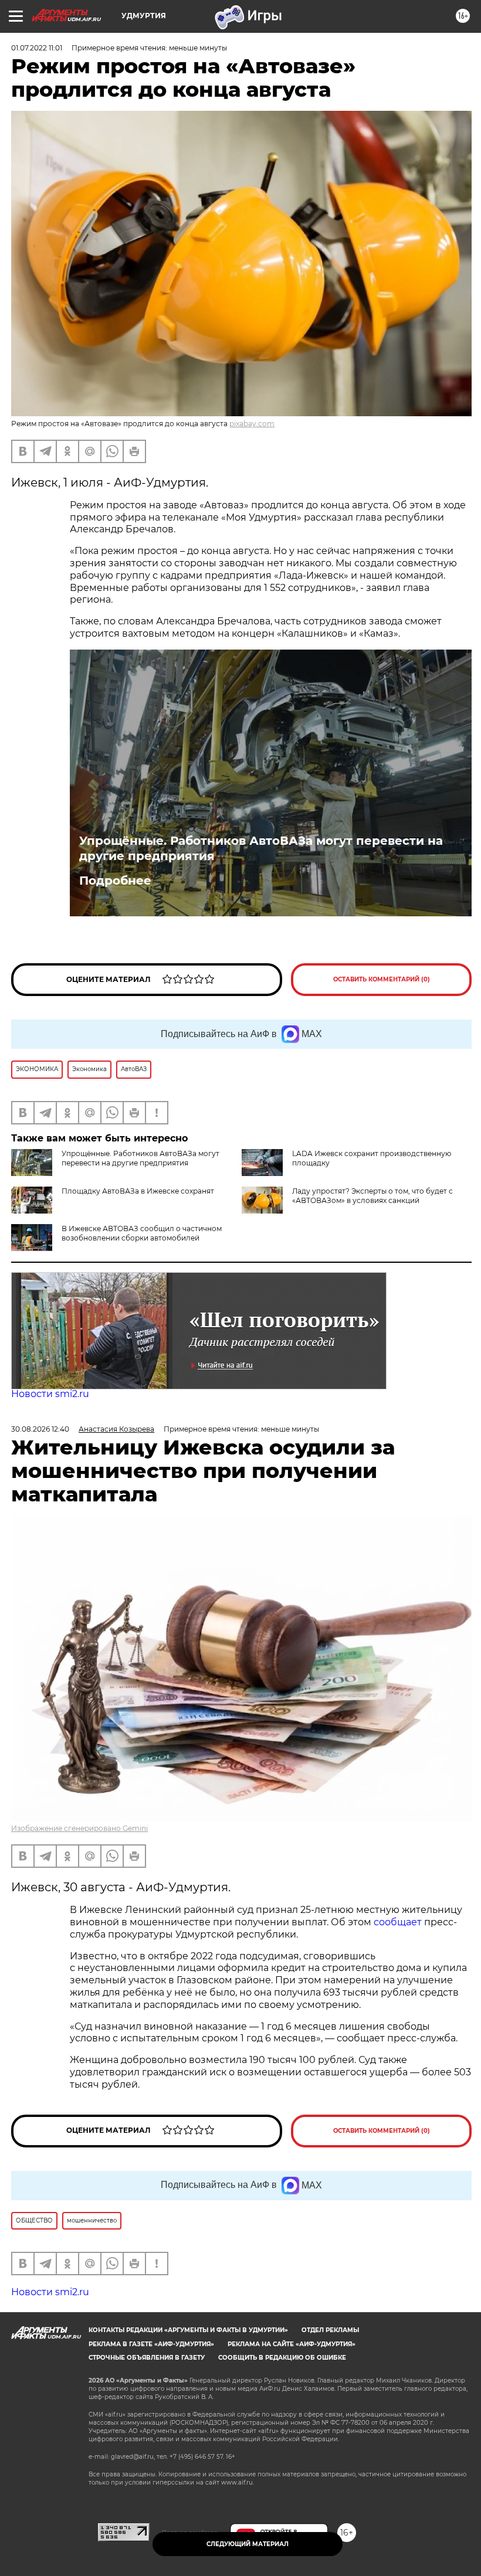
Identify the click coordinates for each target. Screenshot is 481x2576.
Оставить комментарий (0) (382, 979)
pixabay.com (252, 424)
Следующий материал (248, 2544)
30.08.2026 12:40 (40, 1429)
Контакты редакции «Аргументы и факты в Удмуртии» (188, 2330)
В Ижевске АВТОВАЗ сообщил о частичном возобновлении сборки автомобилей (142, 1233)
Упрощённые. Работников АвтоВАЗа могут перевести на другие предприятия (261, 848)
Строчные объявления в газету (147, 2358)
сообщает (399, 1922)
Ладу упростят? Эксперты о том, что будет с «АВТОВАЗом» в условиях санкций (372, 1196)
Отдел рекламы (330, 2330)
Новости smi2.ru (50, 1394)
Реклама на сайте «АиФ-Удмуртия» (292, 2344)
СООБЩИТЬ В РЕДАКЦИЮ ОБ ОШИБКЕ (282, 2358)
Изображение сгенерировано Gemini (79, 1828)
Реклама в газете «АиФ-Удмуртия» (151, 2344)
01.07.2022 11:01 (37, 48)
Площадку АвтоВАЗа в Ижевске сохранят (138, 1191)
